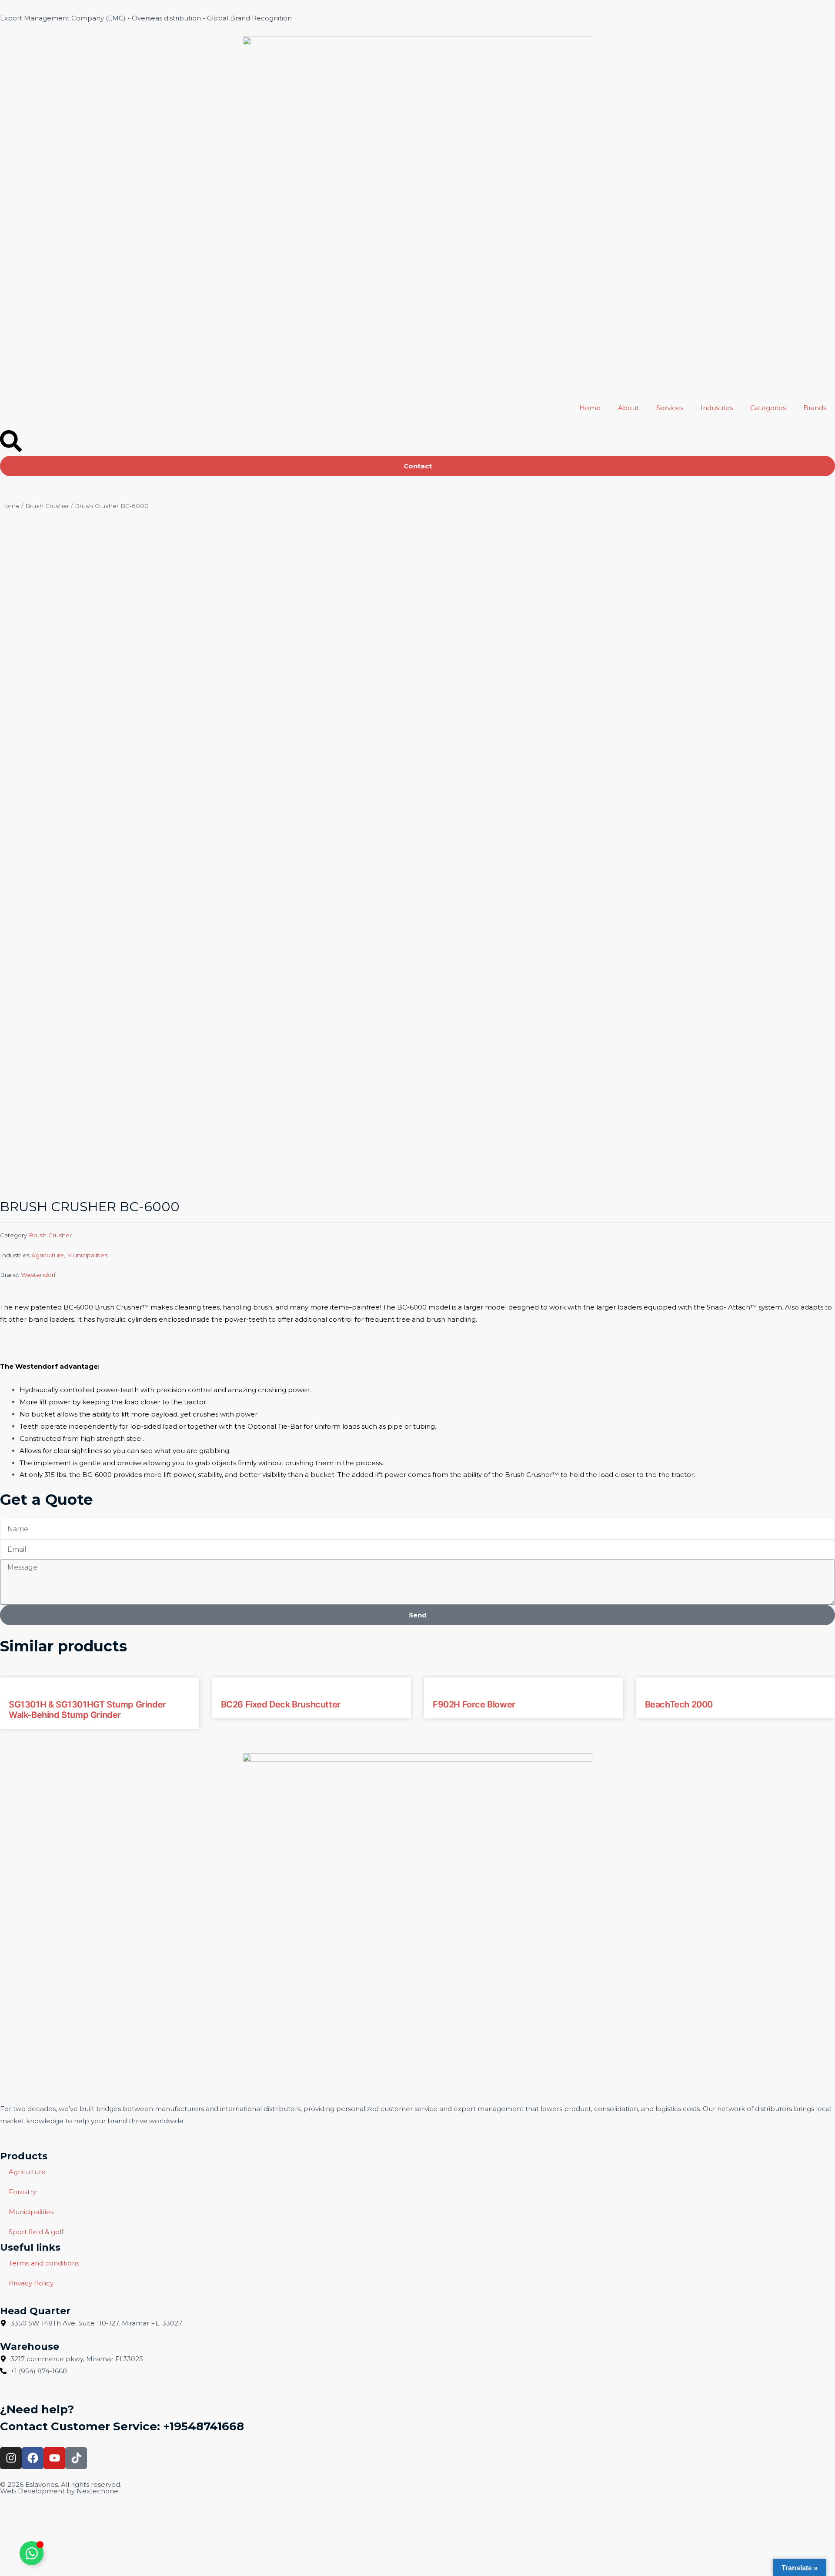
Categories (768, 408)
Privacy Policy (31, 2283)
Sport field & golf (36, 2232)
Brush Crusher (47, 506)
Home (590, 408)
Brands (815, 408)
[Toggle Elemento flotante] (32, 2553)
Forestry (22, 2192)
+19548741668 (204, 2426)
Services (670, 408)
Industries (717, 408)
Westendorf (38, 1275)
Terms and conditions (44, 2263)
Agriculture (48, 1255)
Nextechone (97, 2491)
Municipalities (87, 1255)
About (628, 408)
